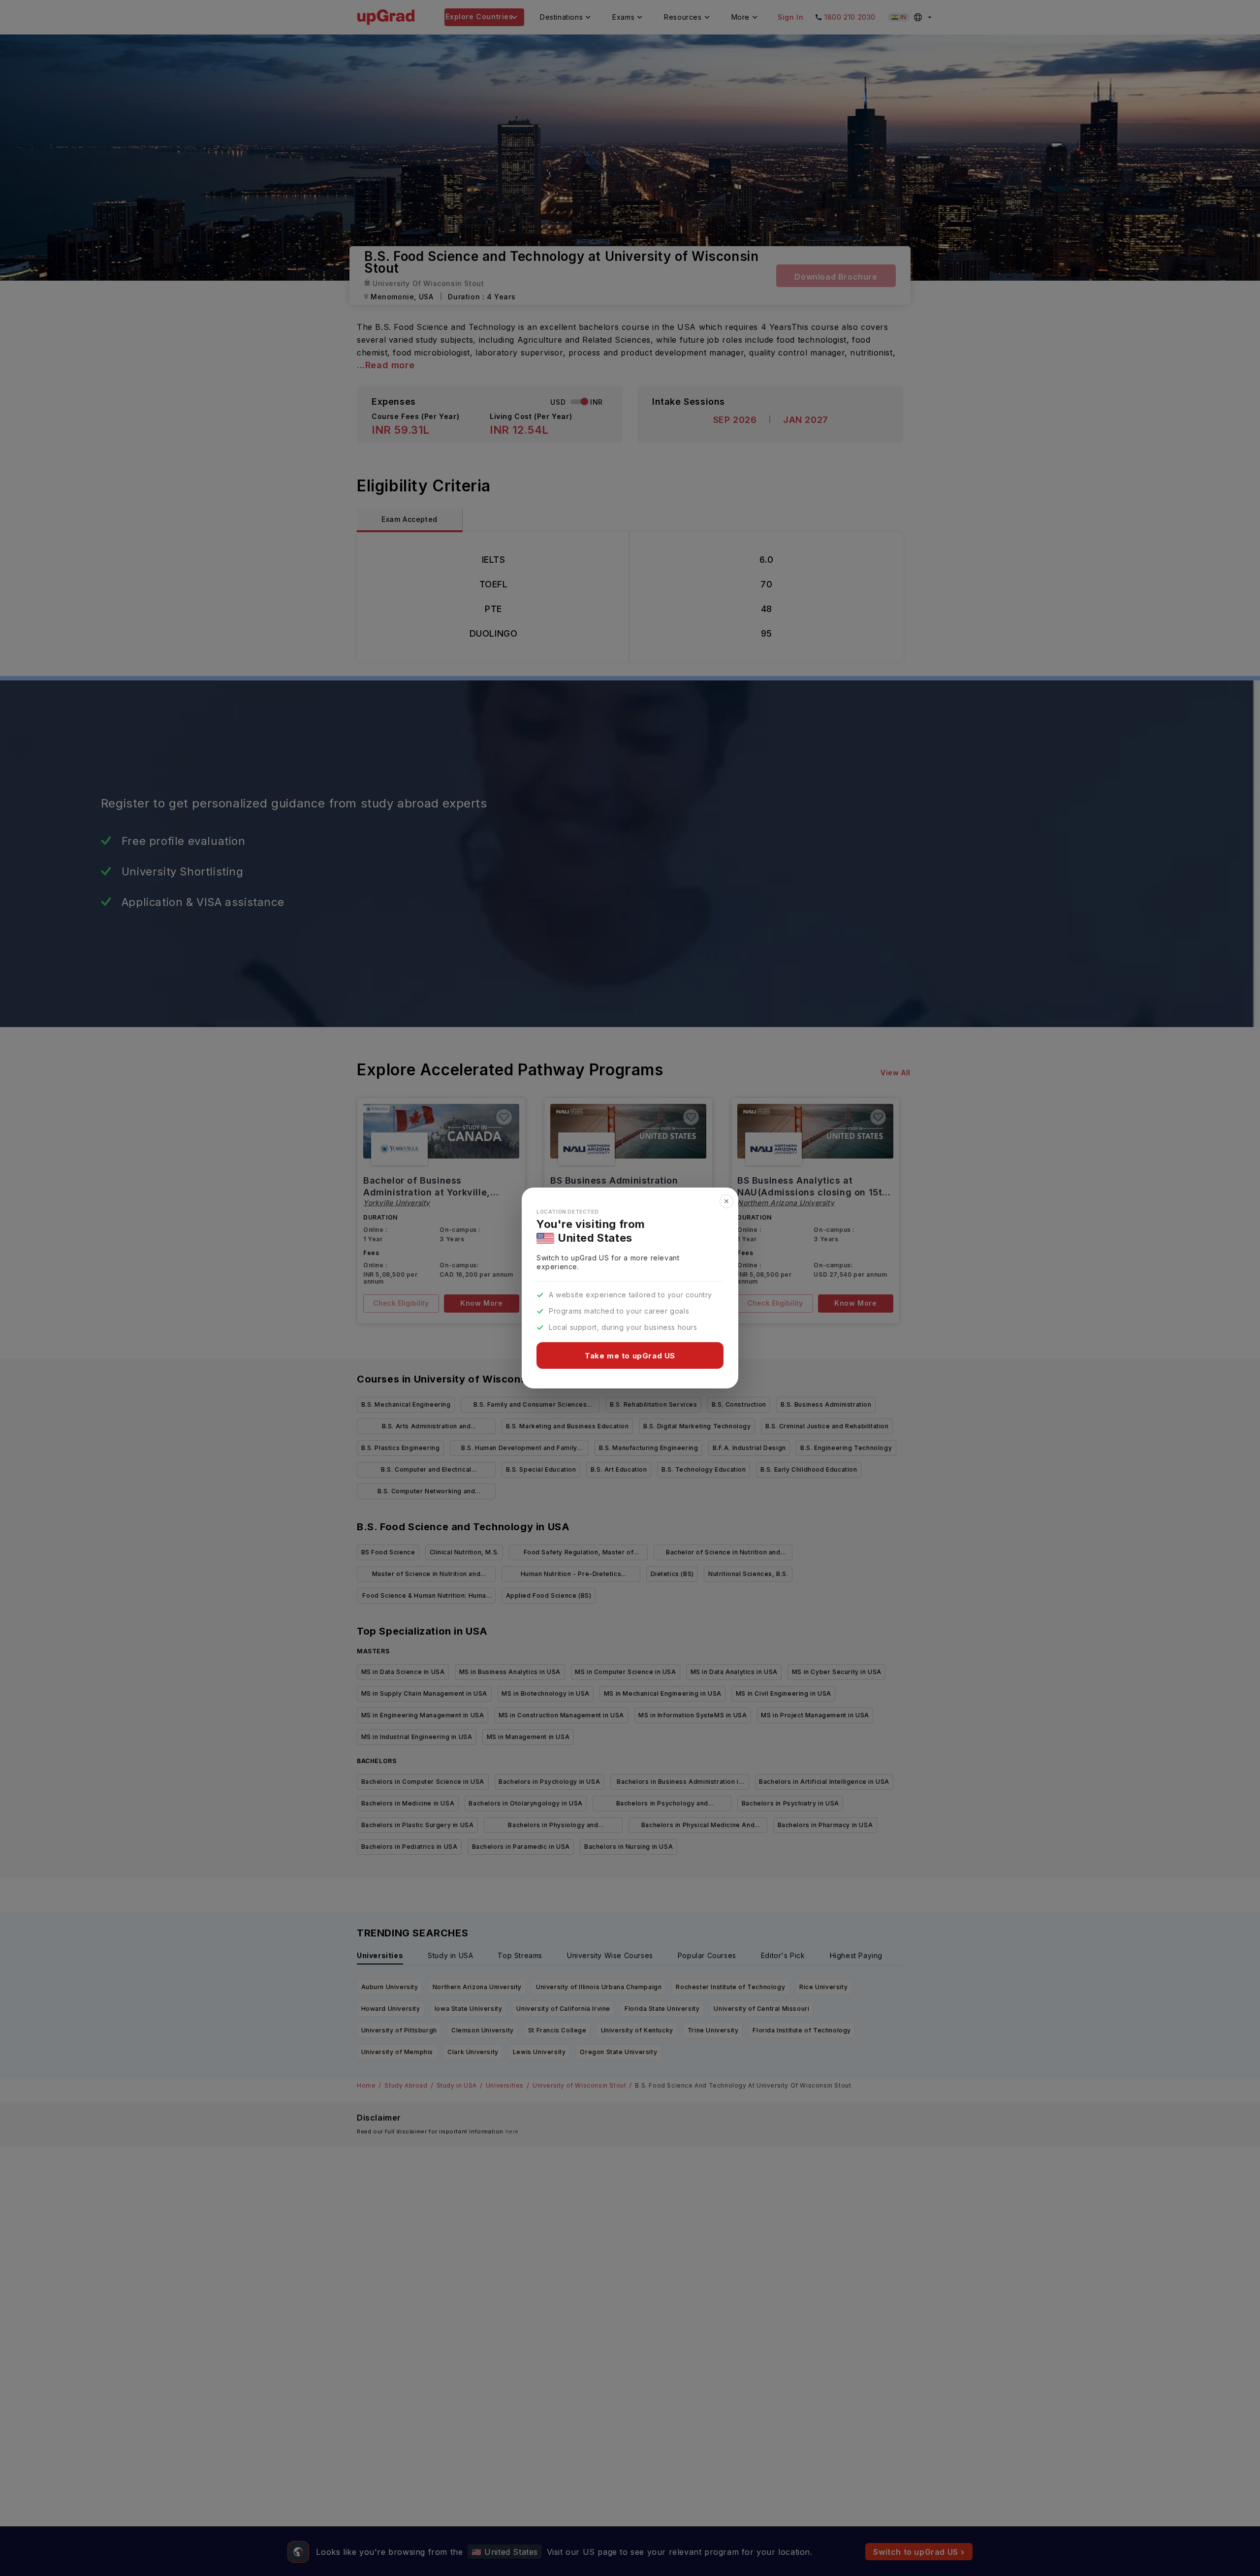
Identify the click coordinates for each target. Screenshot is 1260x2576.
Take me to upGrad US (630, 1356)
